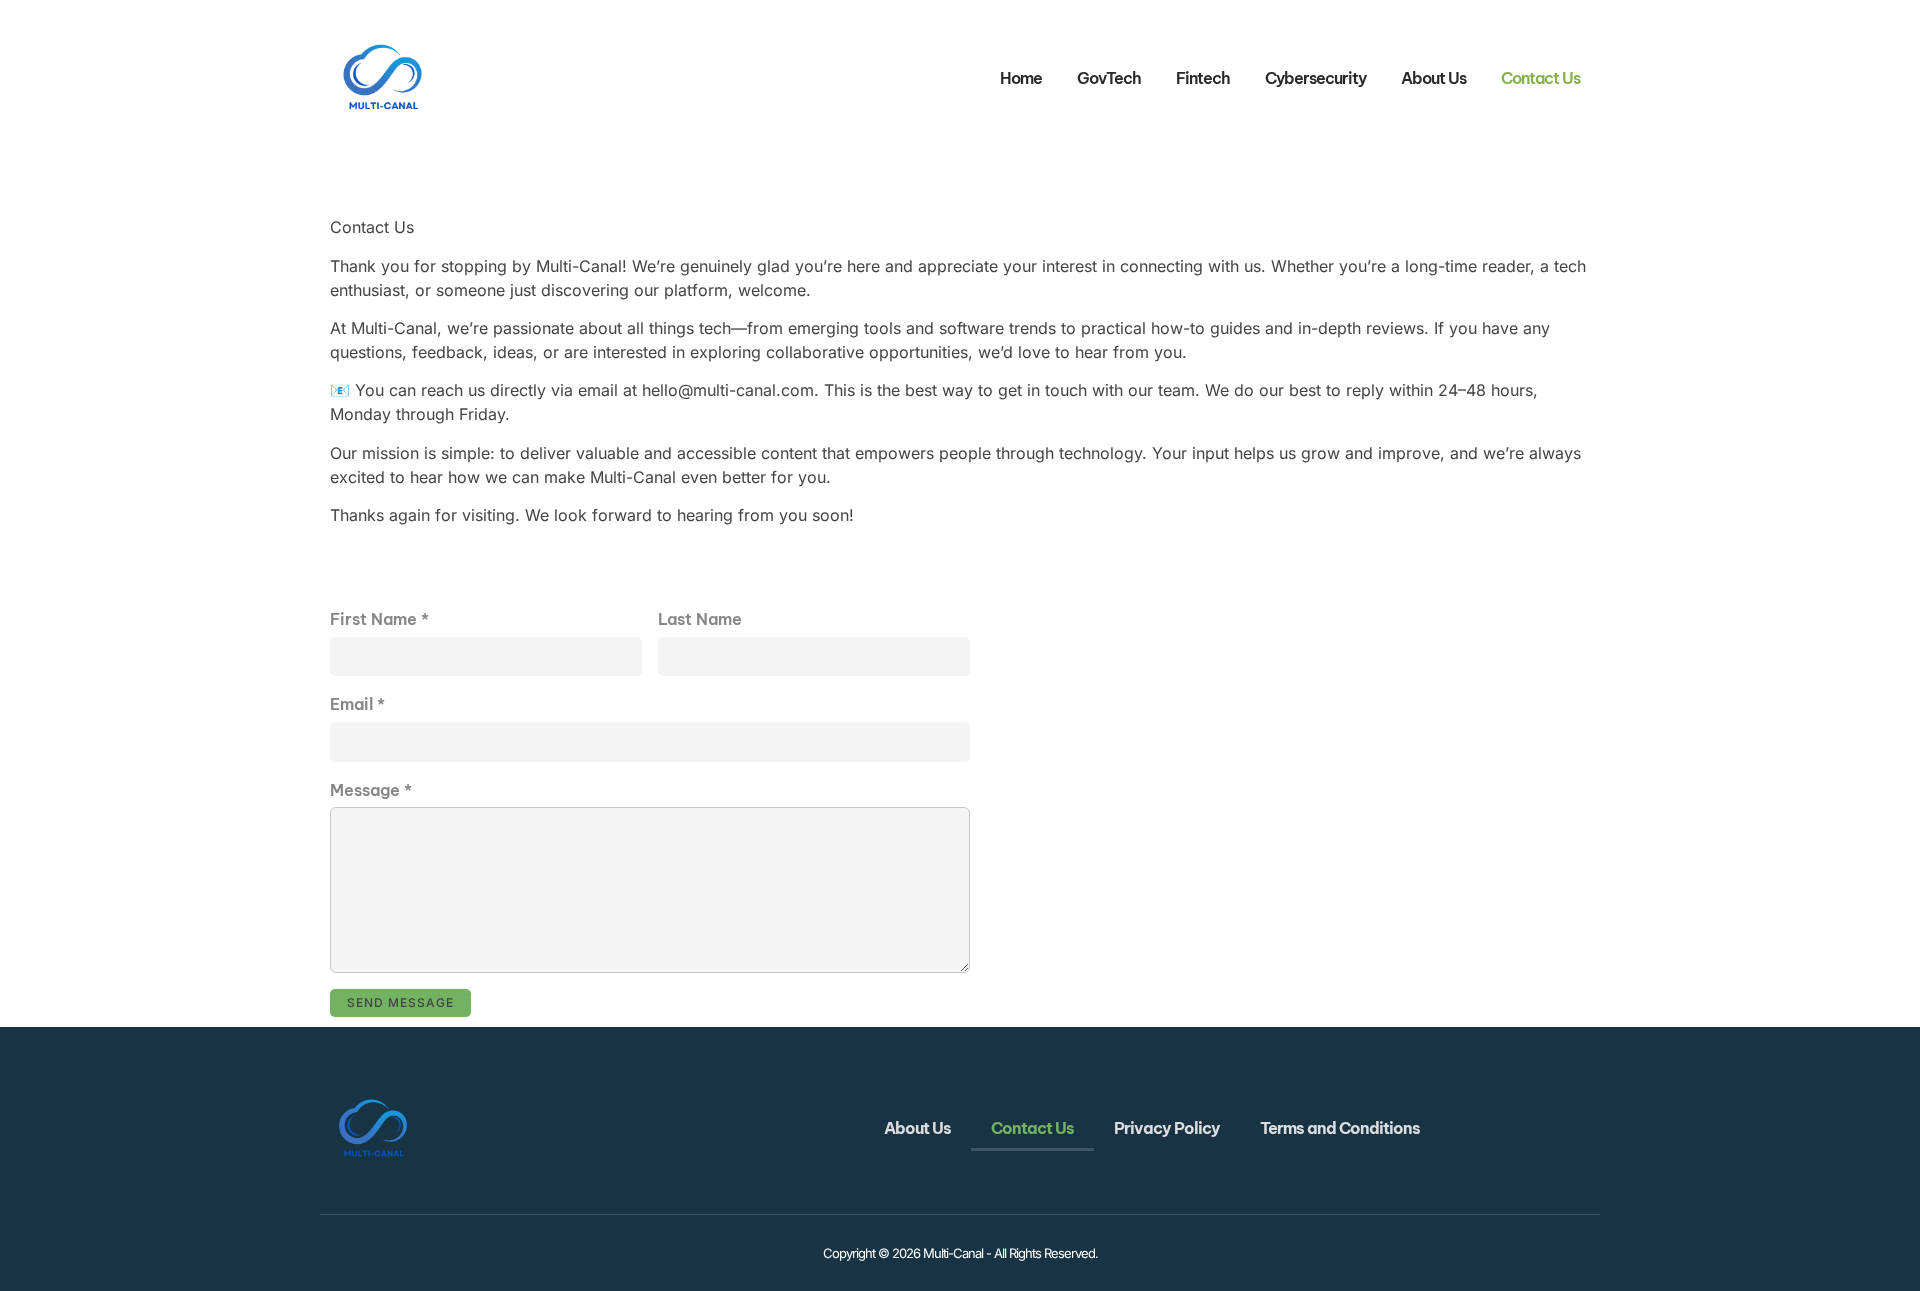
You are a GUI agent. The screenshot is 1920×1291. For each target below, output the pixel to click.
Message (371, 790)
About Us (1433, 78)
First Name (379, 619)
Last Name (700, 619)
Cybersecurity (1315, 78)
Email (357, 704)
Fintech (1203, 78)
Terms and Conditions (1340, 1128)
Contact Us (1540, 78)
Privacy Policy (1167, 1128)
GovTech (1109, 78)
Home (1021, 78)
